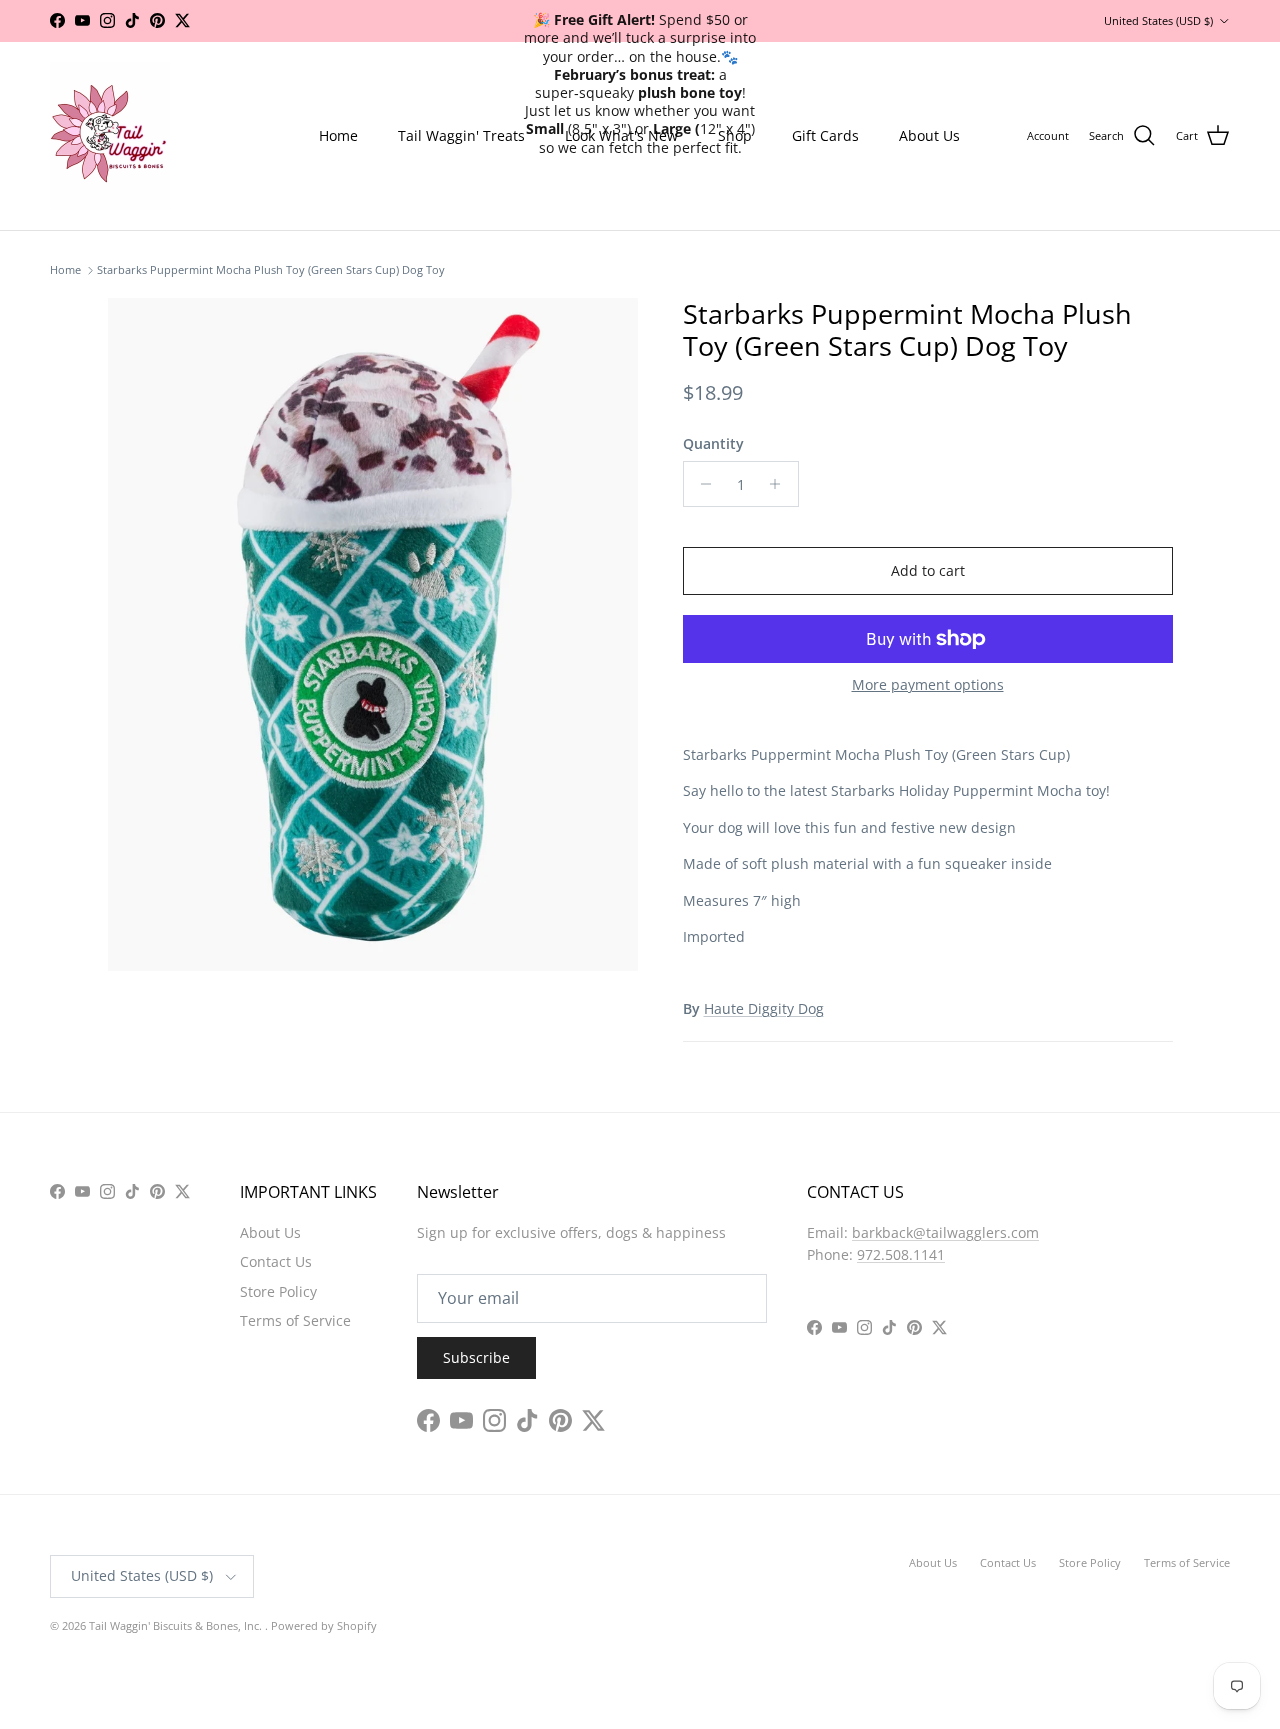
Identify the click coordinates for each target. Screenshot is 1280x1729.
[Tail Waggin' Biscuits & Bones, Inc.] (110, 136)
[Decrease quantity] (701, 484)
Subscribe (476, 1357)
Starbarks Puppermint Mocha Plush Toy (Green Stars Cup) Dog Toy (271, 270)
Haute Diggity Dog (764, 1008)
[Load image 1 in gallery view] (373, 634)
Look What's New (621, 135)
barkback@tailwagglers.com (945, 1232)
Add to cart (928, 570)
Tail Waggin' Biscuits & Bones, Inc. (177, 1625)
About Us (929, 135)
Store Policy (278, 1291)
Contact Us (276, 1261)
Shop (735, 135)
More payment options (928, 685)
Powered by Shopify (324, 1625)
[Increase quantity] (780, 484)
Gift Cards (825, 135)
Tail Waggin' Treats (461, 135)
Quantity (713, 443)
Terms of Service (295, 1320)
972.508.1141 (901, 1254)
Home (338, 135)
